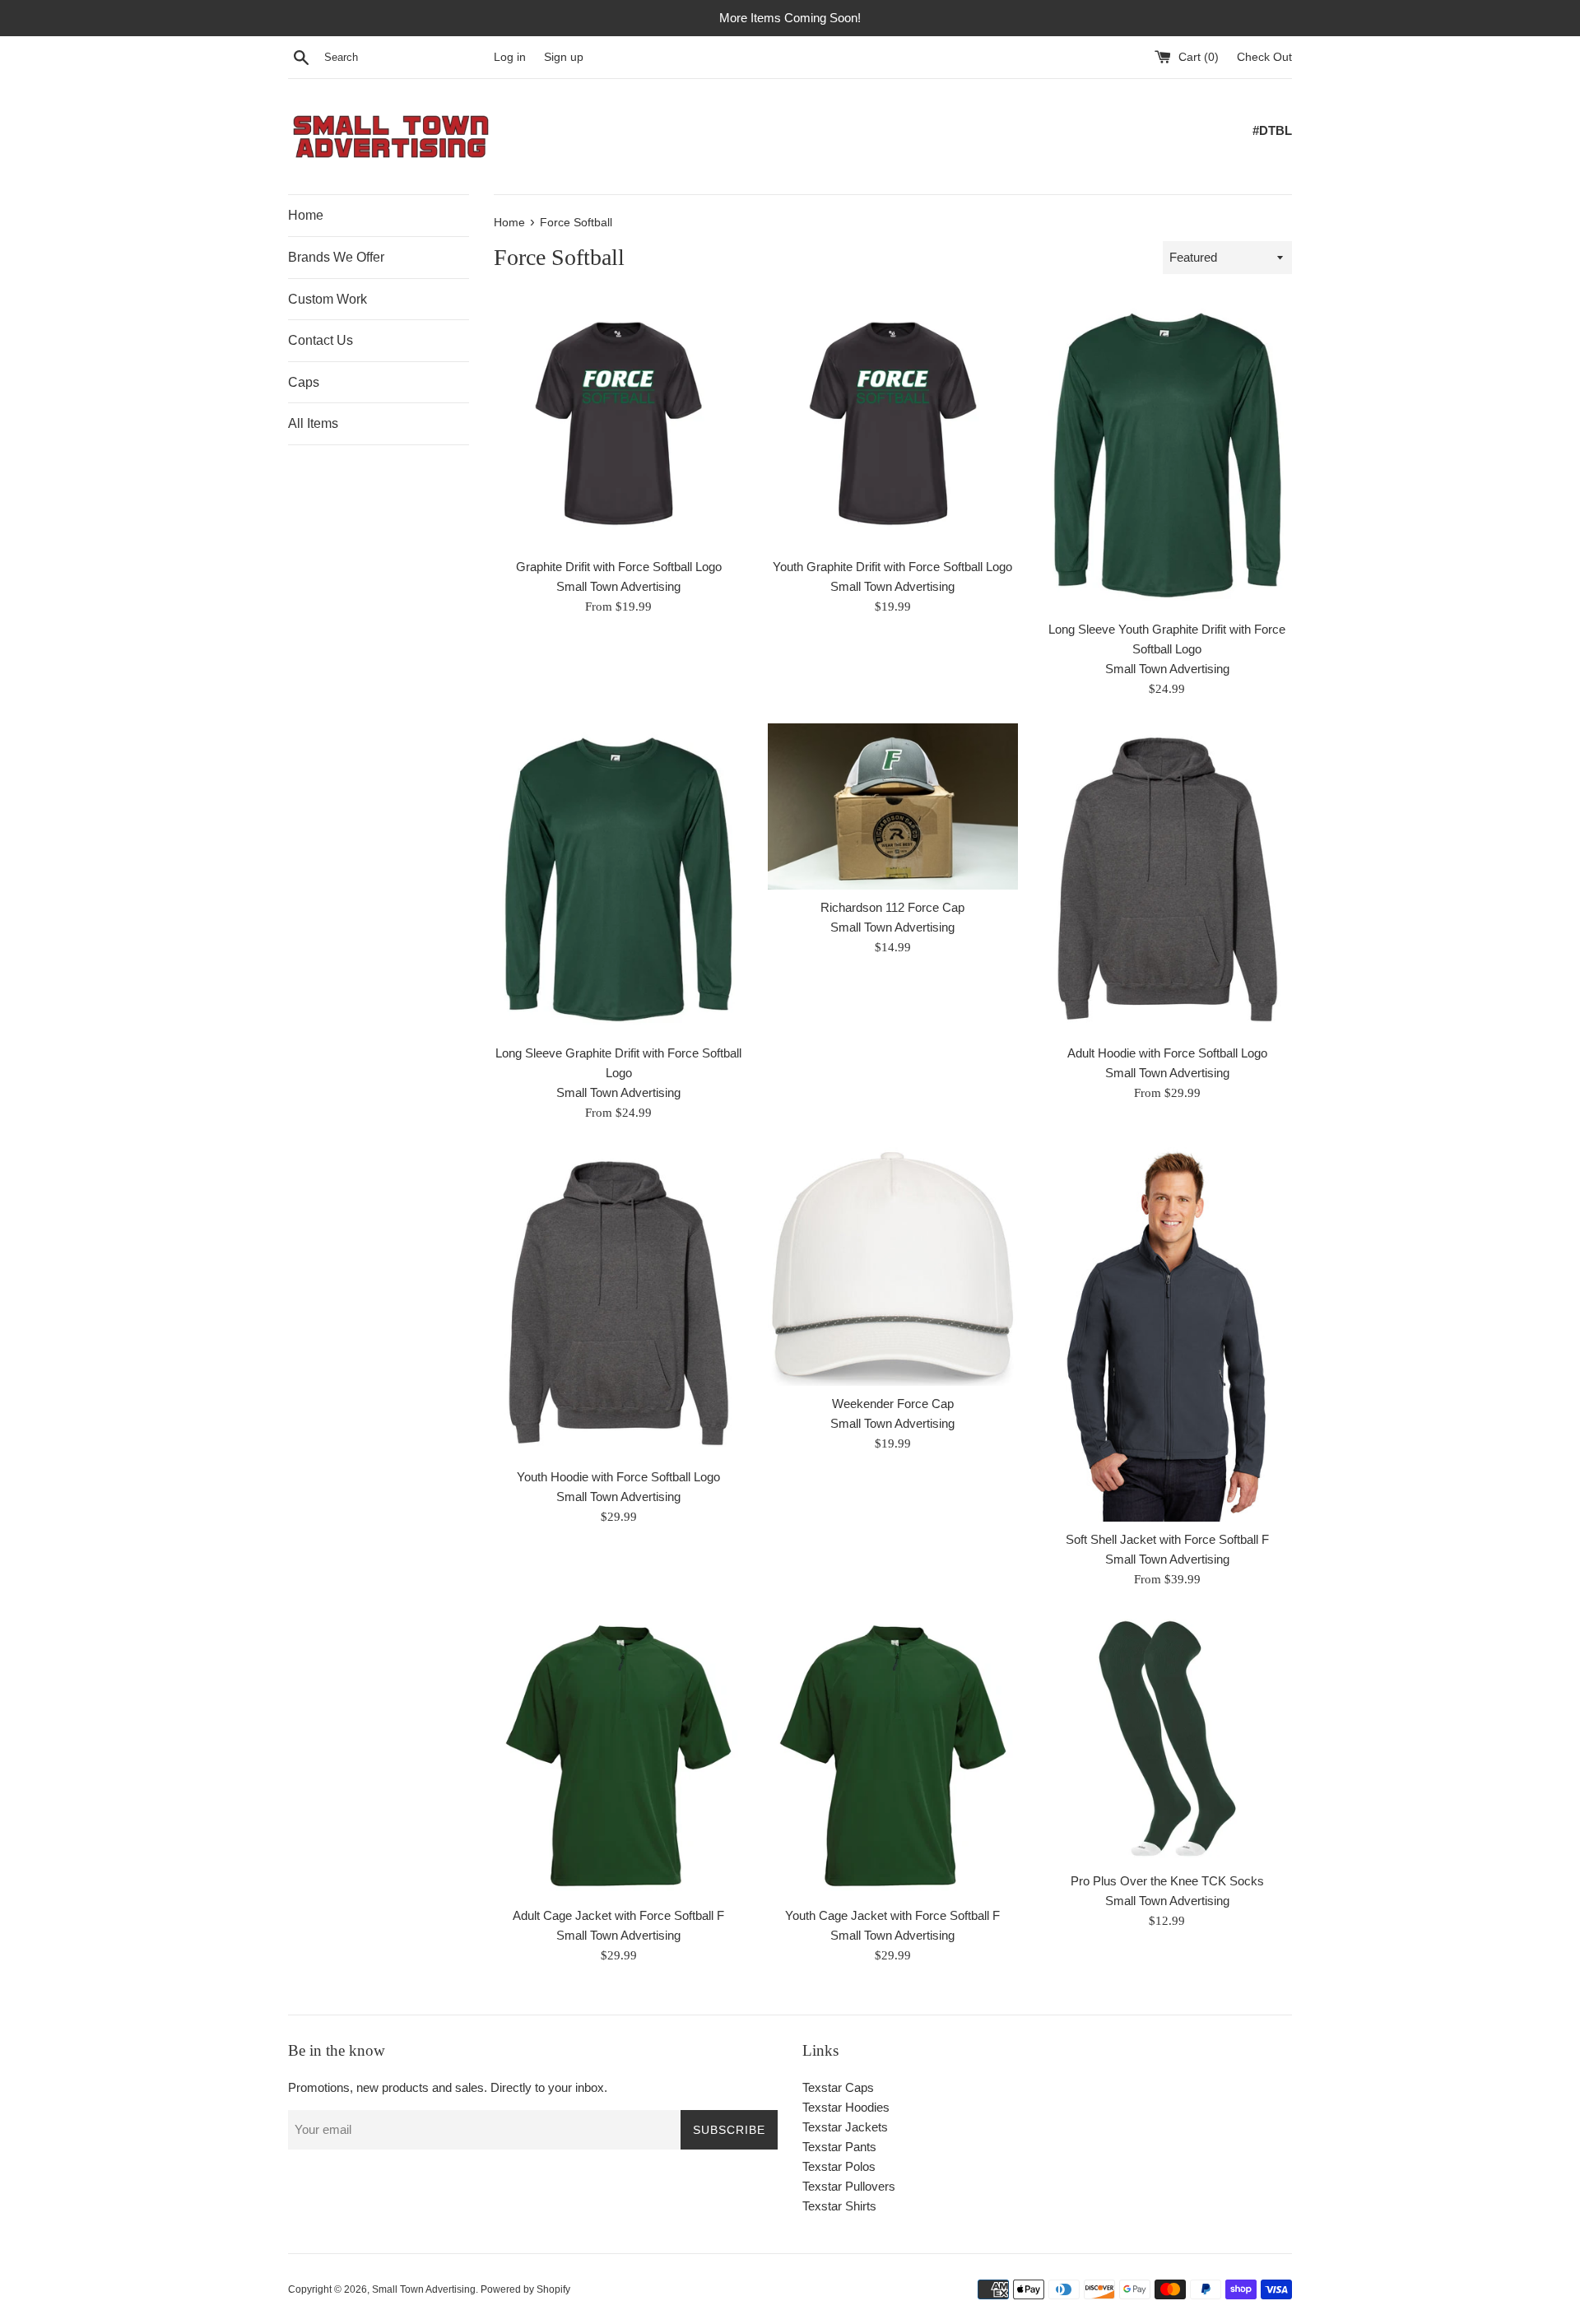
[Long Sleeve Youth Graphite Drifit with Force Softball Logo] (1167, 455)
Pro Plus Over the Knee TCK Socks (1167, 1881)
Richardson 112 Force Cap (892, 907)
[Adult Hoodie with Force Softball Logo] (1167, 879)
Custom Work (328, 299)
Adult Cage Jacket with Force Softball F (618, 1915)
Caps (304, 382)
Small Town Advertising (424, 2289)
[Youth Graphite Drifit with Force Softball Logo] (892, 423)
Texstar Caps (838, 2087)
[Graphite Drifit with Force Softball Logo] (618, 423)
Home (306, 215)
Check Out (1264, 57)
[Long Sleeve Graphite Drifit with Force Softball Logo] (618, 879)
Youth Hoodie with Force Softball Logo (618, 1477)
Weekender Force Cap (893, 1404)
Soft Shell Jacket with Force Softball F (1167, 1539)
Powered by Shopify (525, 2289)
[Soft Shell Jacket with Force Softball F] (1167, 1334)
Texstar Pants (839, 2147)
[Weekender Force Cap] (892, 1267)
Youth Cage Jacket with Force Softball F (892, 1915)
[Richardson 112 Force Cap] (892, 806)
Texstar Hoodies (846, 2107)
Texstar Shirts (839, 2206)
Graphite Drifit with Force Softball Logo (619, 567)
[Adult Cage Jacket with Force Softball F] (618, 1756)
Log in (510, 57)
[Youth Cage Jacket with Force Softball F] (892, 1756)
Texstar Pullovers (849, 2186)
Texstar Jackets (845, 2127)
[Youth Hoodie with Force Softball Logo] (618, 1303)
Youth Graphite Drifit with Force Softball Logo (892, 567)
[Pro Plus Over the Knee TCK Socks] (1167, 1738)
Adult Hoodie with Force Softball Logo (1167, 1053)
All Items (313, 423)
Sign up (564, 57)
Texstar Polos (839, 2166)
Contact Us (321, 340)
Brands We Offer (336, 257)
